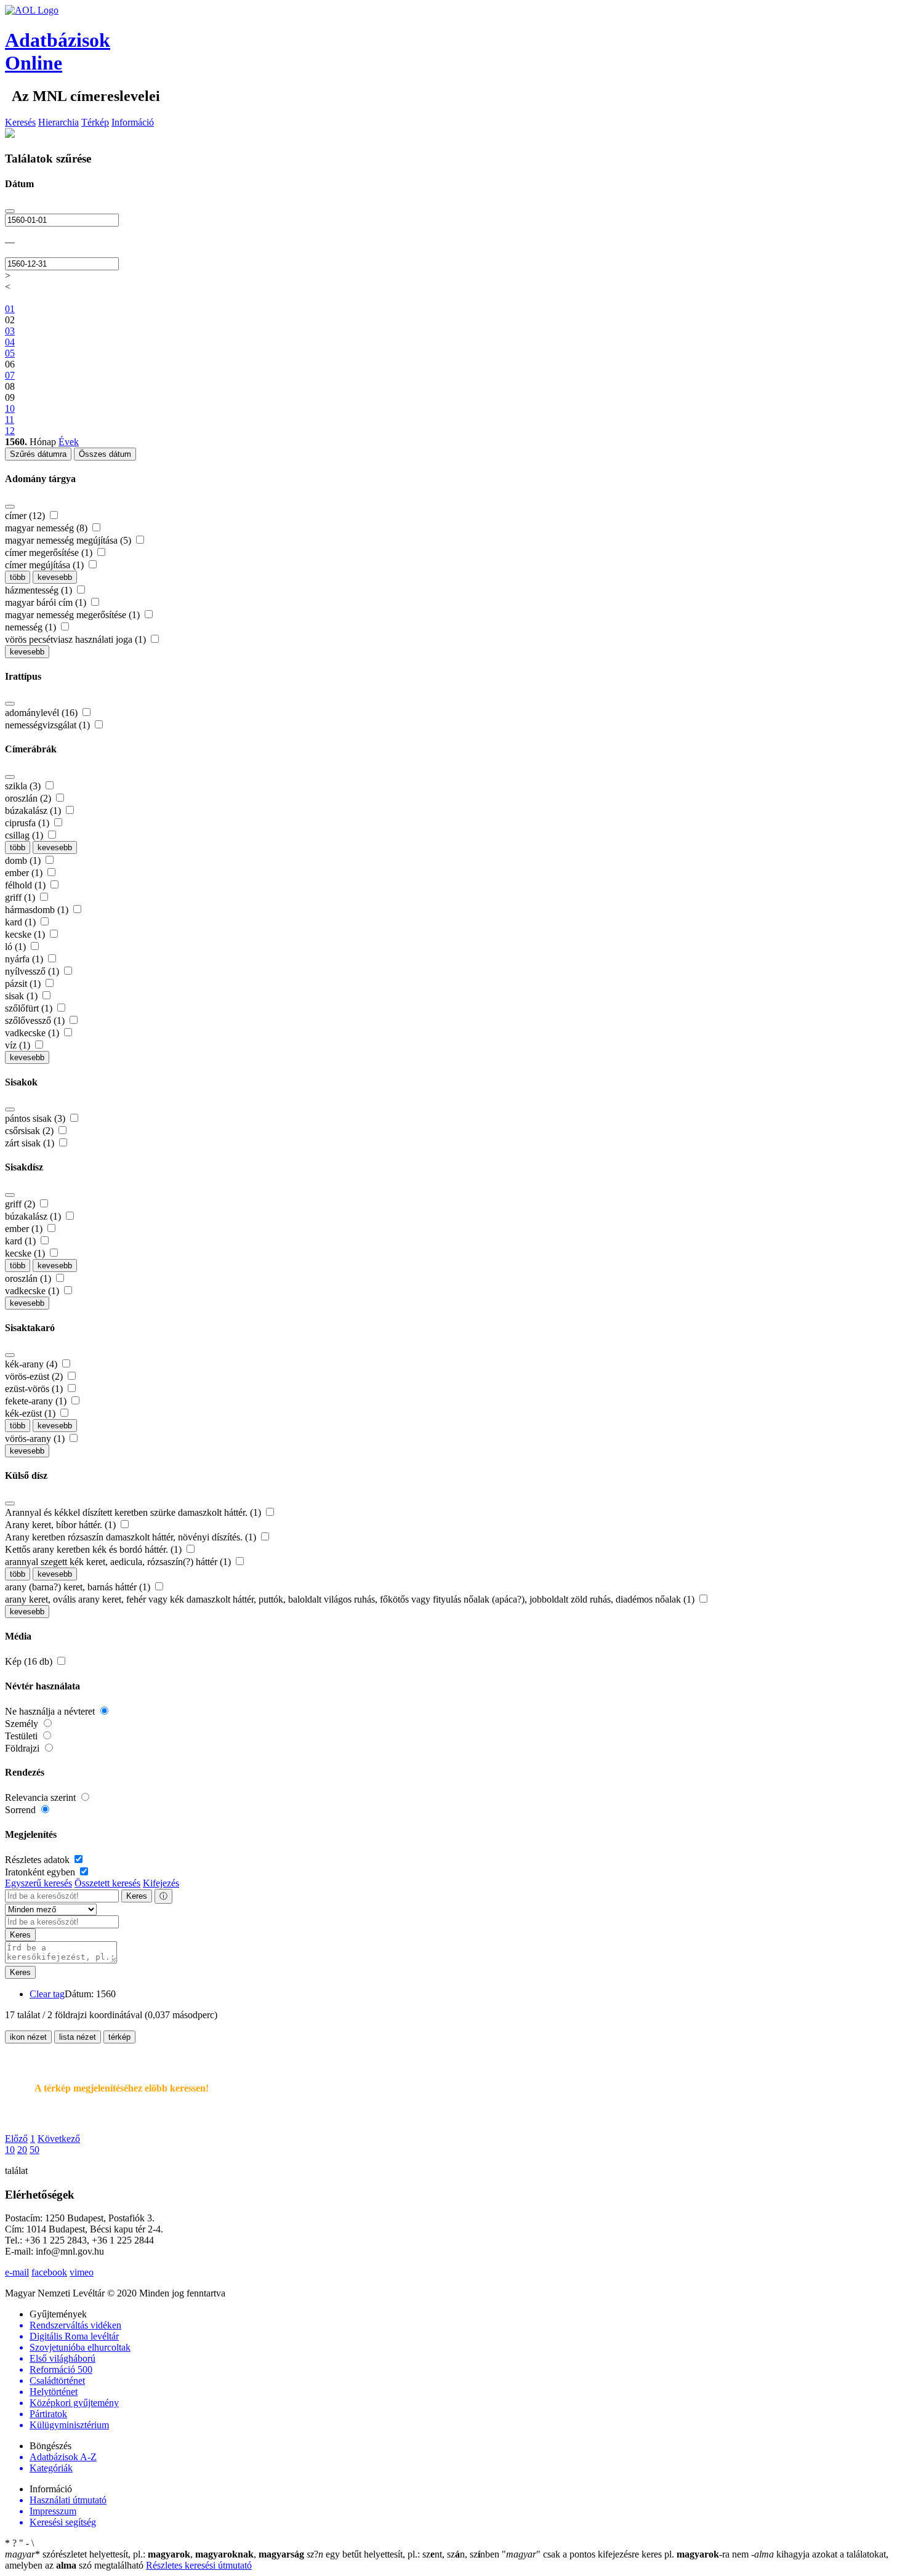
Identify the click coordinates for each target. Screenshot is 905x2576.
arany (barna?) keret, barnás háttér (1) (79, 1587)
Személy (23, 1724)
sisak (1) (22, 996)
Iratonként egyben (41, 1872)
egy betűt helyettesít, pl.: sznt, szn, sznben (404, 2554)
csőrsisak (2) (30, 1131)
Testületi (22, 1736)
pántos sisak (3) (36, 1118)
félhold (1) (26, 885)
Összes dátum (105, 454)
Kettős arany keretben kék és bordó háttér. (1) (95, 1549)
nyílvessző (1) (33, 971)
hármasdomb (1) (38, 910)
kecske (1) (26, 934)
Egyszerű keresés (38, 1883)
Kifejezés (161, 1883)
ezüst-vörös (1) (35, 1389)
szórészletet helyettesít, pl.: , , (155, 2554)
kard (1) (22, 922)
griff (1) (21, 897)
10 (10, 2150)
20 (22, 2150)
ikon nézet (28, 2037)
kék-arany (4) (32, 1364)
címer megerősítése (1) (50, 553)
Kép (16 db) (30, 1661)
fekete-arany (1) (37, 1401)
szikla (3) (24, 786)
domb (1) (24, 860)
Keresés (20, 122)
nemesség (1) (32, 627)
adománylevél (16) (42, 713)
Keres (137, 1896)
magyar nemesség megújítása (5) (69, 540)
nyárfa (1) (25, 959)
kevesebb (55, 577)
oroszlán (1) (29, 1278)
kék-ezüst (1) (31, 1413)
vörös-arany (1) (36, 1439)
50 (34, 2150)
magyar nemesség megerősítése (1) (74, 615)
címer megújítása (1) (46, 565)
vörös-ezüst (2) (35, 1376)
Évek (69, 442)
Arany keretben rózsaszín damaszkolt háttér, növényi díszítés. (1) (132, 1537)
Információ (133, 122)
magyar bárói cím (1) (47, 602)
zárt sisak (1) (31, 1143)
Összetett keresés (107, 1883)
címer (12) (26, 516)
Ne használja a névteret (51, 1711)
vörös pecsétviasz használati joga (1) (77, 639)
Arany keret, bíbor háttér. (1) (62, 1525)
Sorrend (22, 1810)
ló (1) (17, 947)
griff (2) (21, 1204)
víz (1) (19, 1045)
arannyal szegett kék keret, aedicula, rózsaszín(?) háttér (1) (119, 1562)
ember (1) (25, 873)
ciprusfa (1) (28, 823)
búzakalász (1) (34, 811)
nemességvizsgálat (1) (49, 725)
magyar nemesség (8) (47, 528)
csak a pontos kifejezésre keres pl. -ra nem (626, 2554)
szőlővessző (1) (36, 1020)
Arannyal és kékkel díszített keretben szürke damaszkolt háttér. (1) (134, 1512)
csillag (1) (25, 835)
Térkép (95, 122)
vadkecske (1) (33, 1033)
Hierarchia (58, 122)
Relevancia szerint (42, 1797)
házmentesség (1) (40, 590)
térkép (119, 2037)
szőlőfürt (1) (30, 1008)
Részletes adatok (38, 1860)
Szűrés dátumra (38, 454)
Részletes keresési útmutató (199, 2565)
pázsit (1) (24, 984)
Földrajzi (23, 1748)
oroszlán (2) (29, 798)
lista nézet (78, 2037)
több (18, 577)
